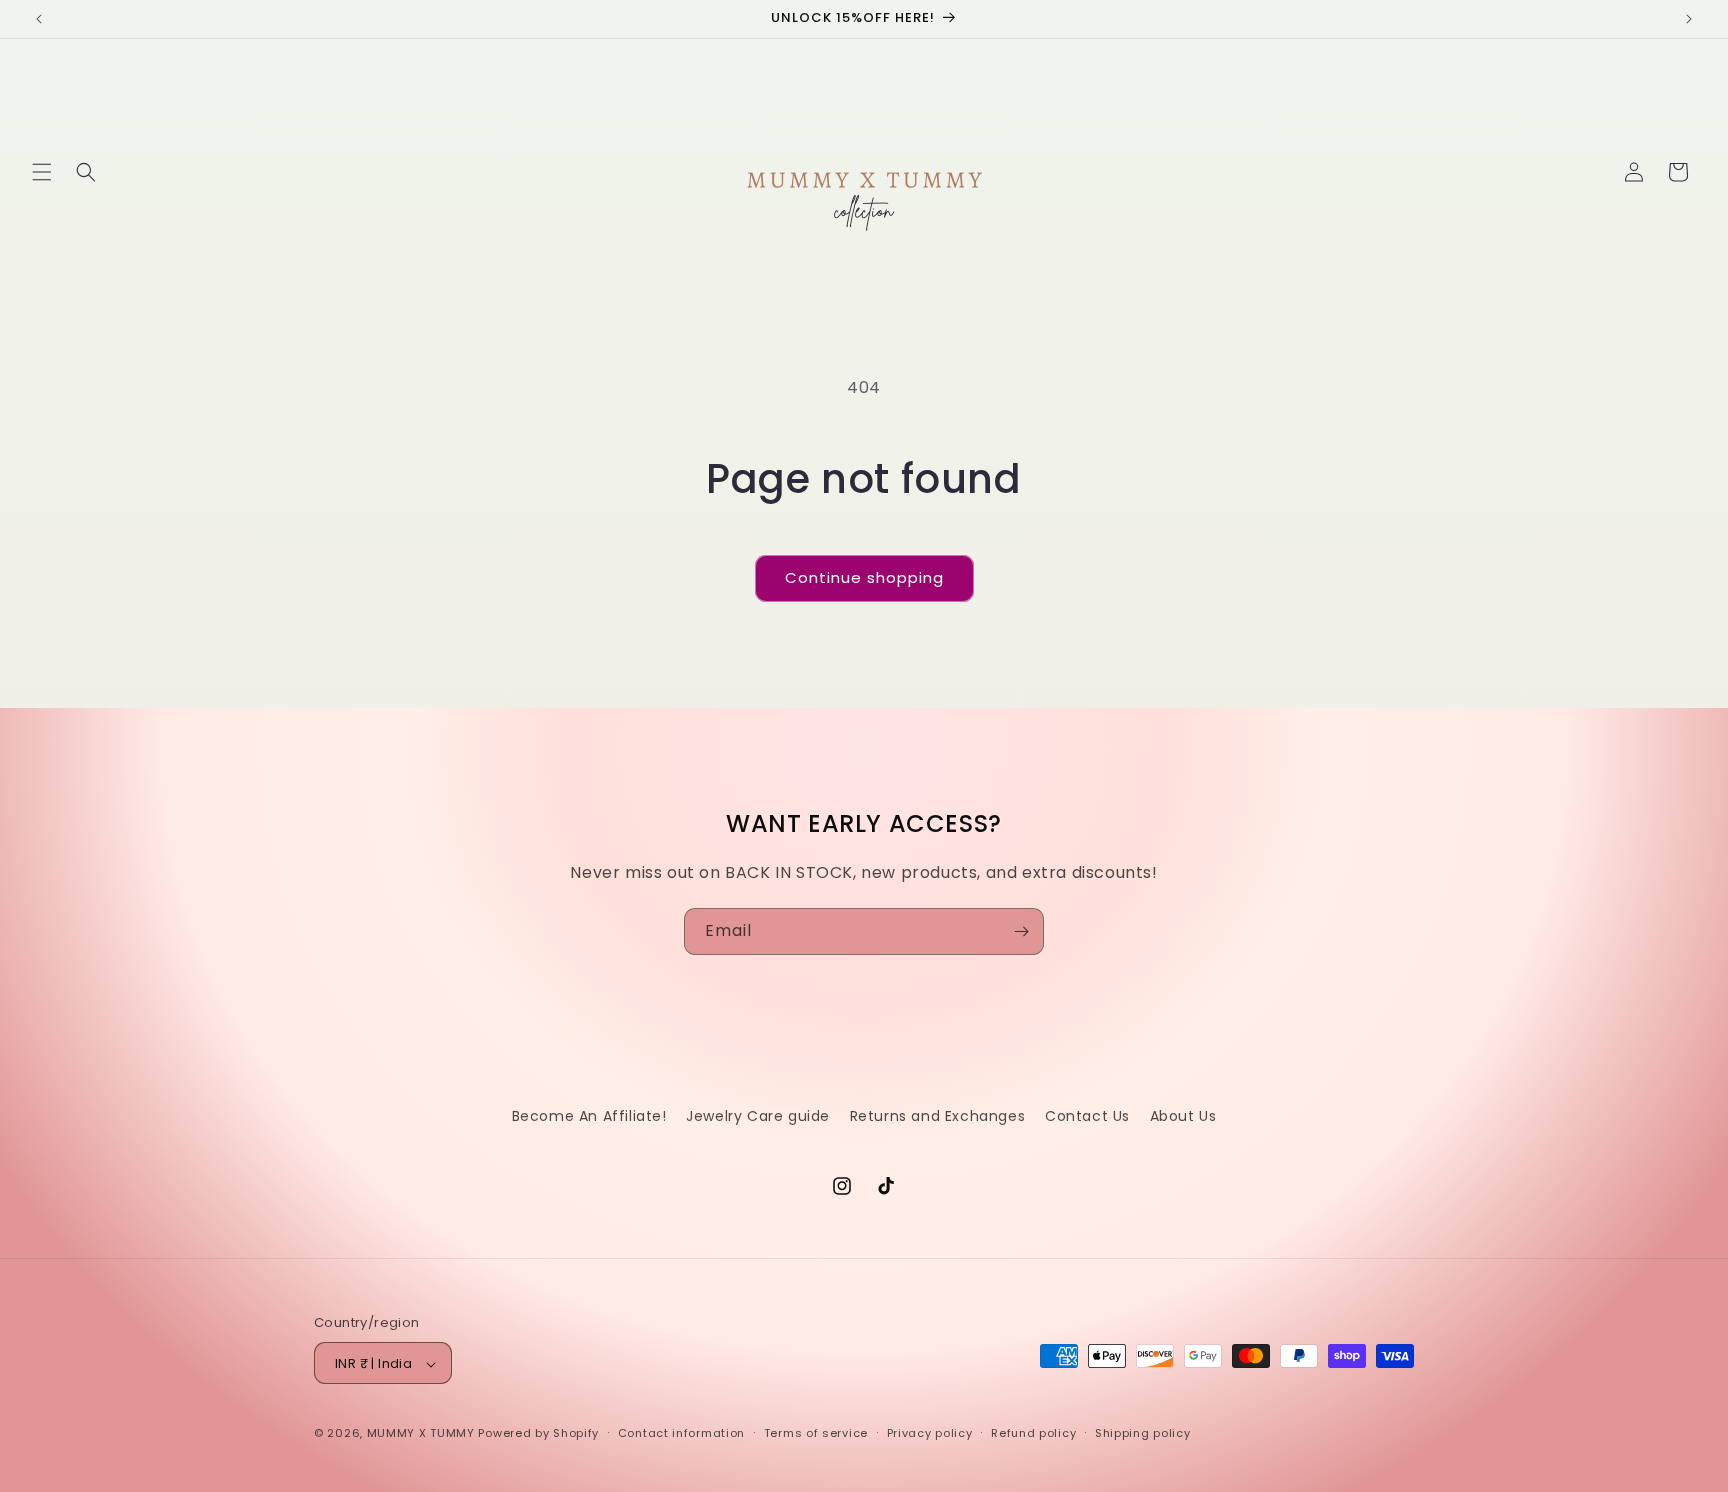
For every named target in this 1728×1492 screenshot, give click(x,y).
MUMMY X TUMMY (421, 1434)
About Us (1183, 1116)
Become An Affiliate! (589, 1116)
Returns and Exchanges (938, 1116)
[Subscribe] (1021, 931)
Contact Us (1087, 1116)
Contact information (681, 1433)
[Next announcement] (1689, 19)
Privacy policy (930, 1433)
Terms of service (816, 1433)
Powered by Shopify (538, 1434)
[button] (42, 172)
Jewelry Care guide (758, 1116)
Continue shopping (864, 577)
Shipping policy (1143, 1433)
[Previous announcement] (39, 19)
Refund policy (1033, 1433)
